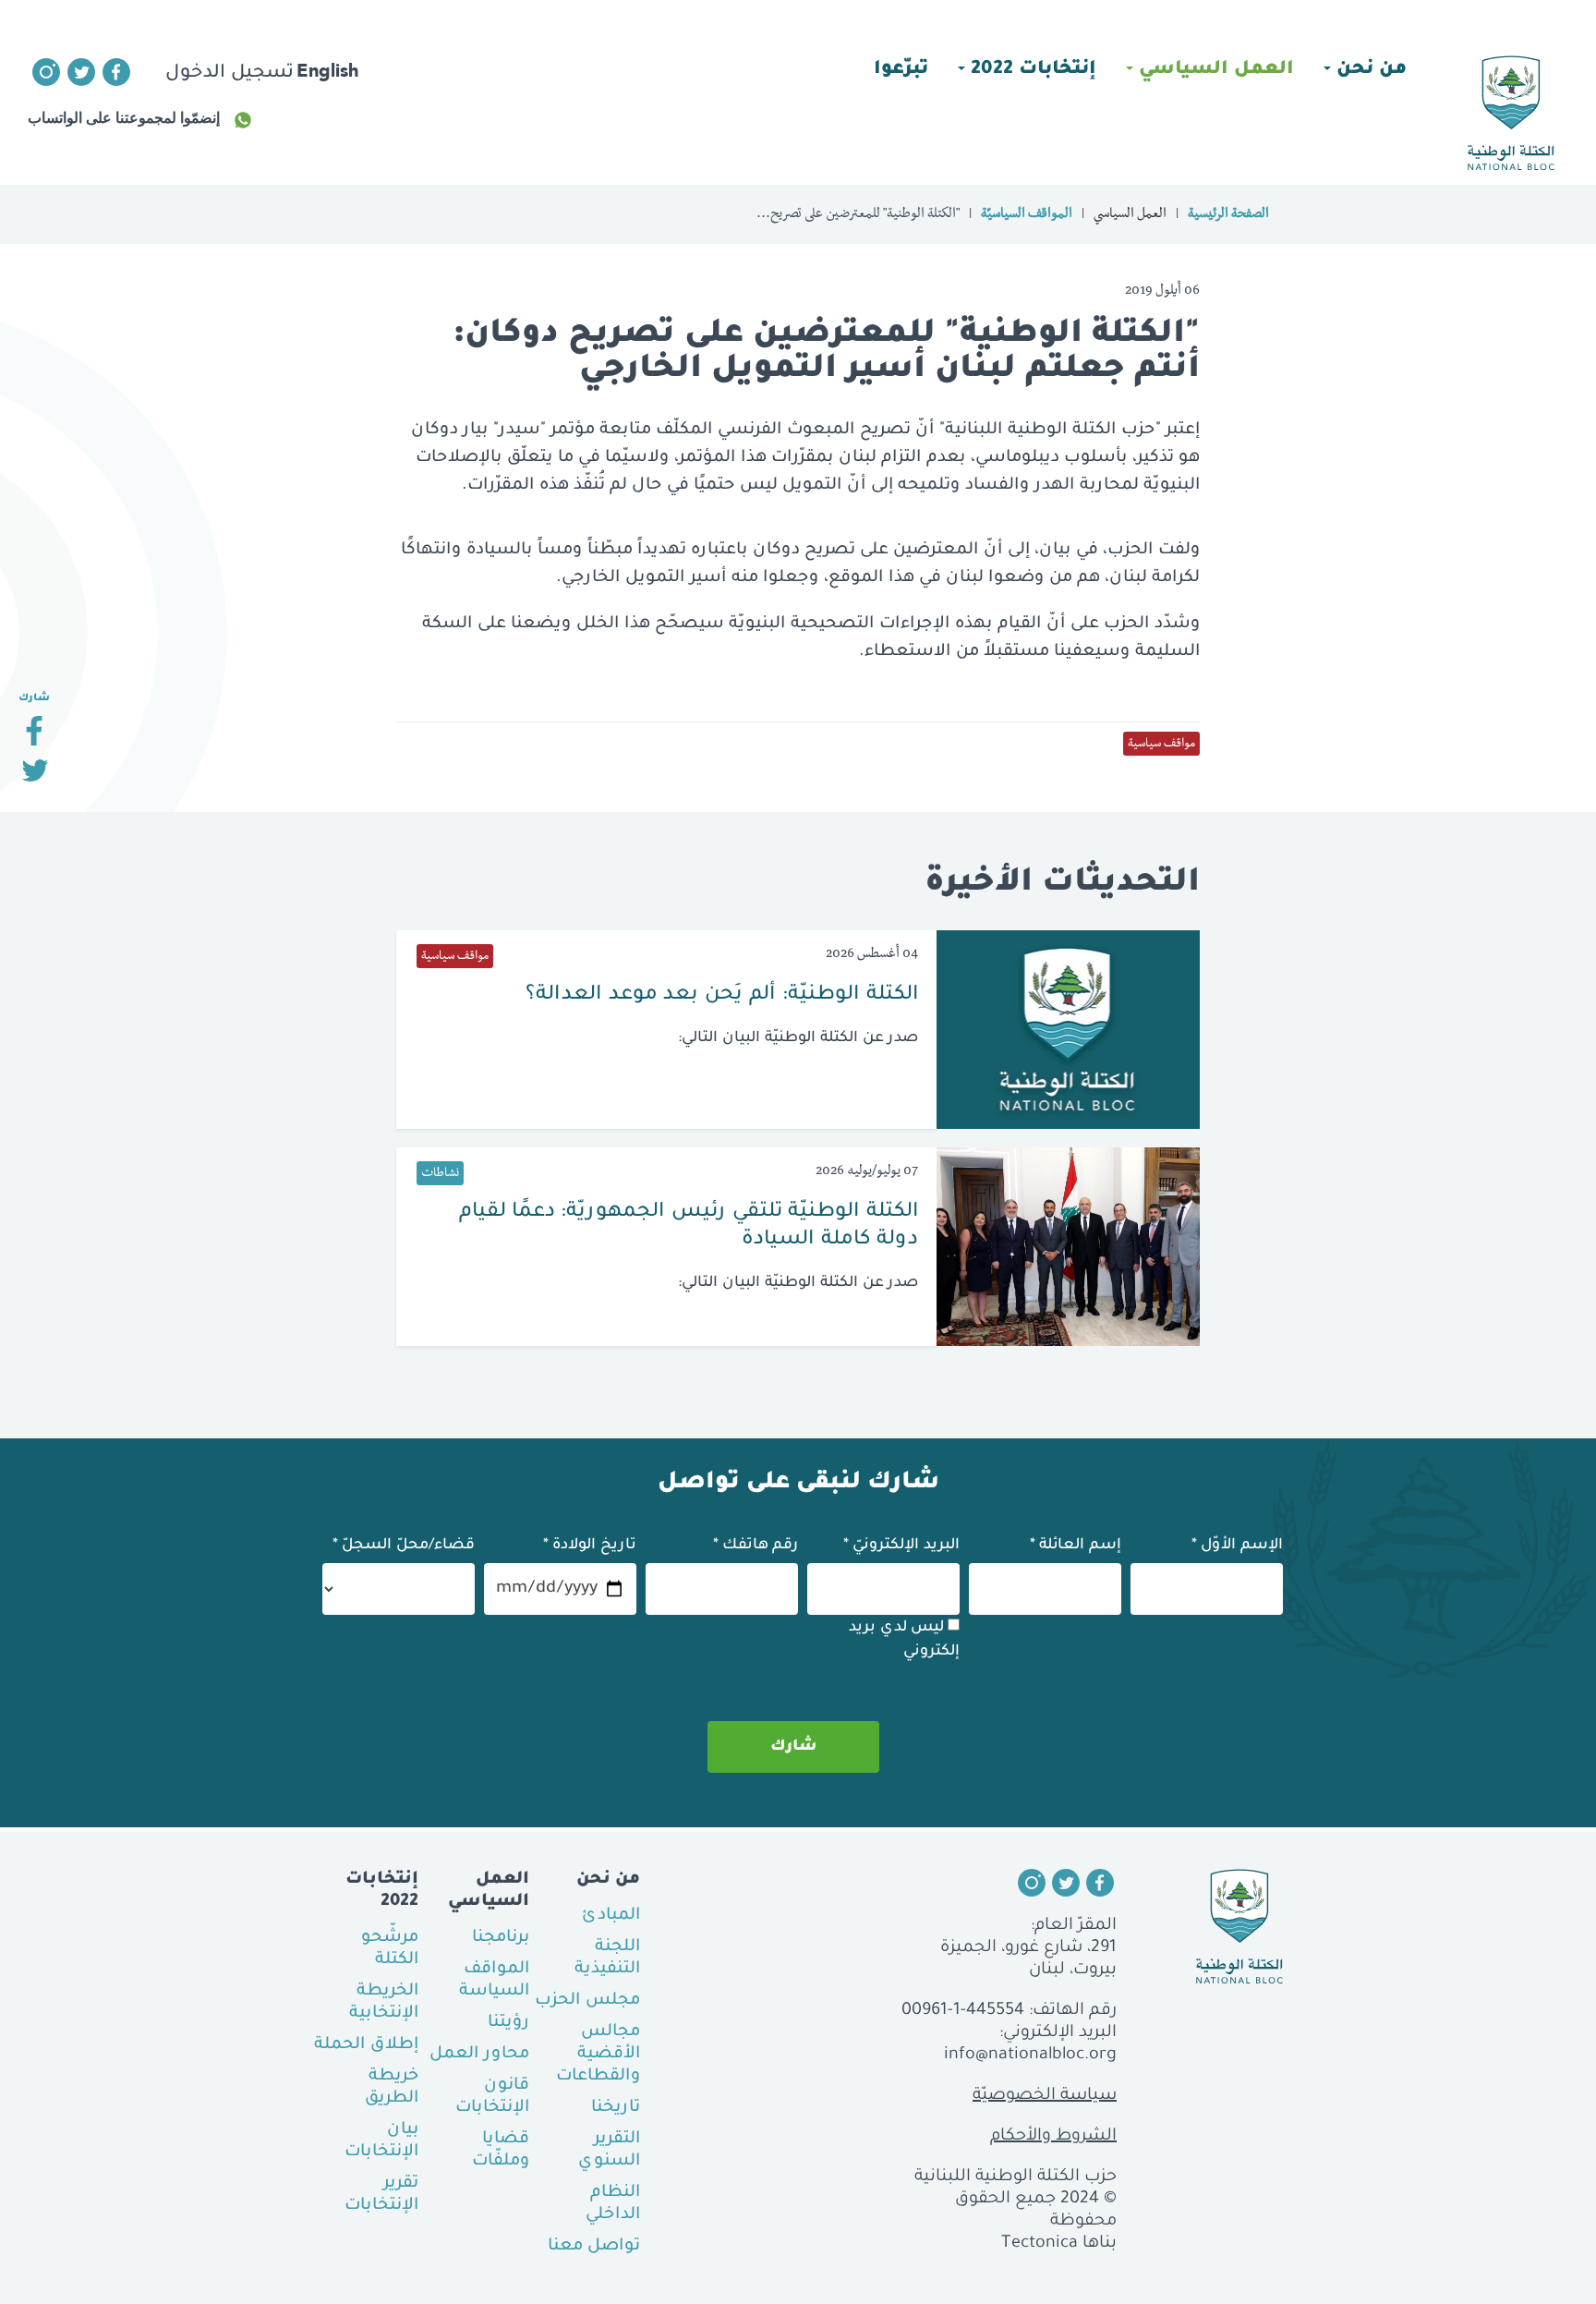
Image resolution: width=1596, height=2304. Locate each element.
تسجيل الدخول (230, 74)
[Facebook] (34, 738)
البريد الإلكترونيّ (901, 1546)
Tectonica (1040, 2244)
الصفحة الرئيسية (1228, 215)
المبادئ (611, 1916)
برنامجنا (501, 1938)
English (327, 70)
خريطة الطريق (392, 2088)
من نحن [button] (1369, 70)
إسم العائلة (1076, 1546)
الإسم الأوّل (1237, 1546)
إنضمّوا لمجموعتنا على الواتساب (124, 118)
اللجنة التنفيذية (607, 1958)
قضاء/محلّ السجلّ (404, 1546)
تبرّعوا (901, 70)
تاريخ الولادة (590, 1546)
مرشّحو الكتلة (390, 1949)
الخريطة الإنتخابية (384, 2003)
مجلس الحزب (587, 2001)
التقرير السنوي (609, 2151)
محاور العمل (479, 2055)
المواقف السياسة (494, 1981)
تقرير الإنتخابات (381, 2195)
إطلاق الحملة (366, 2045)
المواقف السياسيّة (1027, 215)
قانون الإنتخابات (492, 2097)
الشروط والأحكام (1053, 2137)
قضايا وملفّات (501, 2151)
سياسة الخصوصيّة (1045, 2096)
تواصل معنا (594, 2247)
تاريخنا (616, 2108)
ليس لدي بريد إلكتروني (904, 1640)
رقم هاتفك (756, 1546)
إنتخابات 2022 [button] (1031, 70)
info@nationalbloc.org (1030, 2055)
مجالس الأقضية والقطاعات (598, 2055)
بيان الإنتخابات (381, 2141)
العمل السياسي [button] (1214, 70)
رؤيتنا (508, 2023)
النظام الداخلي (613, 2204)
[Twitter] (34, 777)
